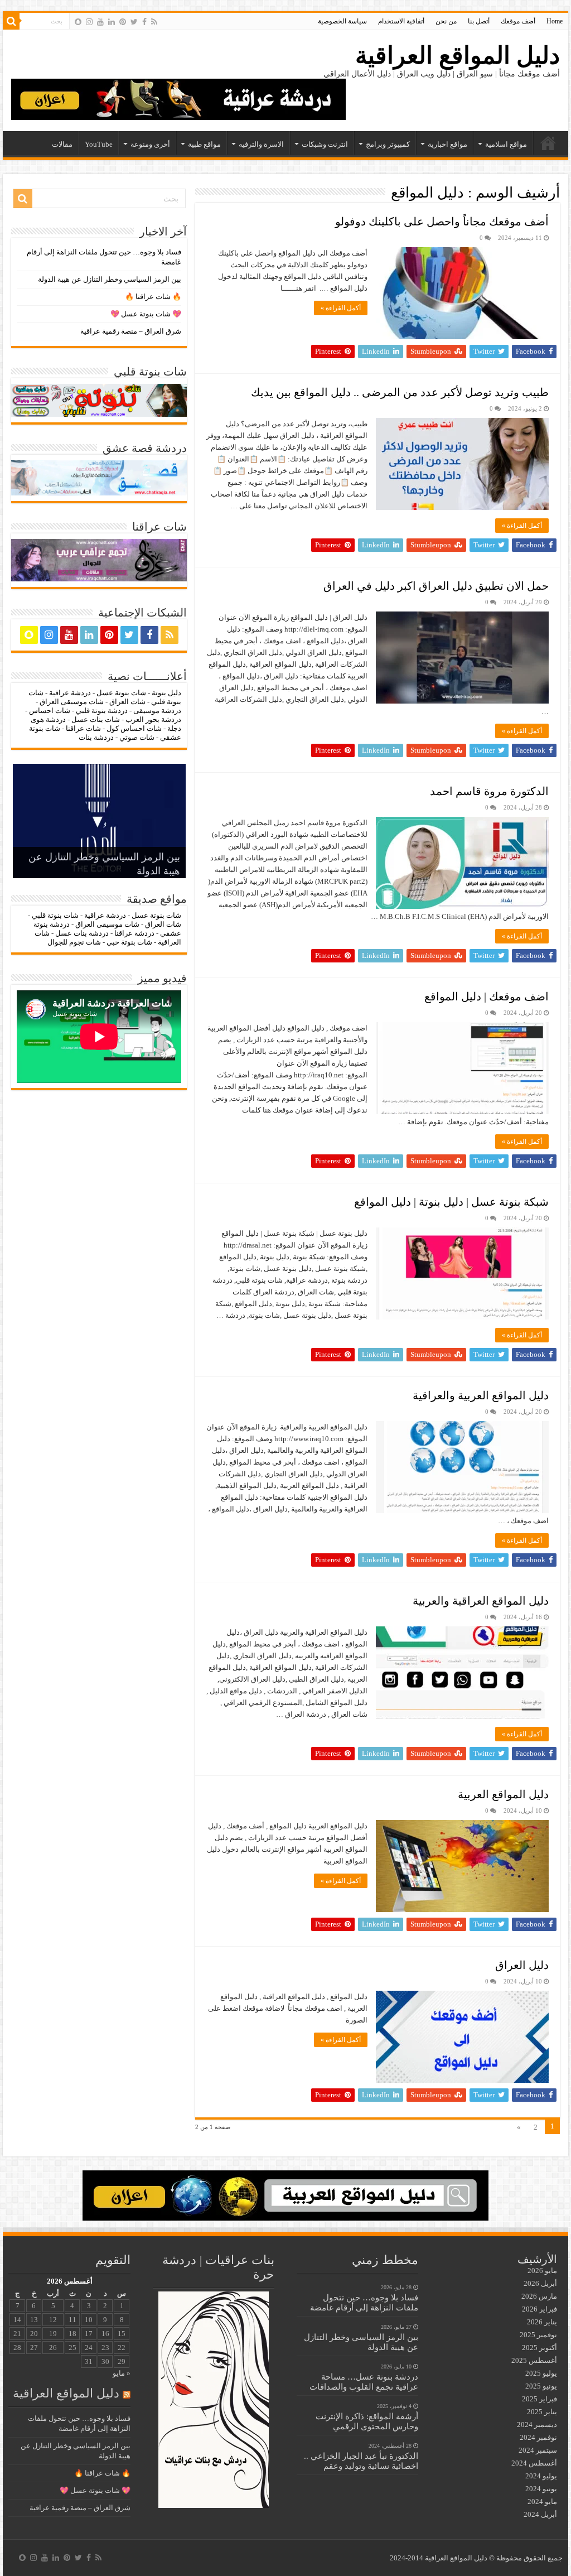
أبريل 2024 (540, 2514)
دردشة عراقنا (134, 933)
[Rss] (154, 22)
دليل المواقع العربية (503, 1794)
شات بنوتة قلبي (55, 915)
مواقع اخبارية (447, 144)
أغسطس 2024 (534, 2463)
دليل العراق (522, 1965)
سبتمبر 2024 (538, 2450)
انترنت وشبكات (325, 144)
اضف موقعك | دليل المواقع (487, 996)
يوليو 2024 (541, 2476)
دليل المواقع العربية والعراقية (481, 1395)
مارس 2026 (539, 2296)
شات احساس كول (134, 728)
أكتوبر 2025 (539, 2348)
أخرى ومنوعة (150, 144)
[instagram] (89, 22)
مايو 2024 (542, 2502)
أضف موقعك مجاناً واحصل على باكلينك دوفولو (442, 222)
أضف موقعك (518, 21)
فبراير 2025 (539, 2399)
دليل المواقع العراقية (458, 56)
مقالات (62, 144)
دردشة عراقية (70, 693)
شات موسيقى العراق (72, 702)
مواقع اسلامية (506, 144)
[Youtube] (100, 22)
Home (555, 21)
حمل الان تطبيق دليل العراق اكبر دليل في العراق (436, 586)
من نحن (446, 21)
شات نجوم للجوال (74, 942)
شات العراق (127, 702)
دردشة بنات (96, 737)
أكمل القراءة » (341, 308)
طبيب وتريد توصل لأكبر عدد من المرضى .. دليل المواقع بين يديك (400, 392)
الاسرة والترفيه (261, 144)
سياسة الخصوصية (342, 21)
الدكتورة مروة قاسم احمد (489, 791)
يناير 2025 (542, 2412)
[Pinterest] (123, 22)
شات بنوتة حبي (129, 942)
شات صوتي (137, 737)
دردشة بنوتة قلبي (102, 711)
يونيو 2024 (541, 2489)
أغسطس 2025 (534, 2360)
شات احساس (50, 711)
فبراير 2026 (539, 2309)
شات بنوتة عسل (121, 693)
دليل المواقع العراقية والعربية (481, 1601)
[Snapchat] (78, 22)
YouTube (99, 144)
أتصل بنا (479, 21)
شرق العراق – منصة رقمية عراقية (131, 331)
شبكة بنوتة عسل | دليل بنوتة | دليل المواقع (451, 1202)
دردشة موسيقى (157, 711)
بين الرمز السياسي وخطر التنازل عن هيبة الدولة (110, 279)
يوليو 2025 (541, 2373)
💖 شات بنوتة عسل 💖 (146, 314)
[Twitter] (134, 22)
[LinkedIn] (112, 22)
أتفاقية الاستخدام (401, 21)
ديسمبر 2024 (537, 2425)
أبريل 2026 (540, 2283)
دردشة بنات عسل (82, 933)
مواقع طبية (204, 144)
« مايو (122, 2373)
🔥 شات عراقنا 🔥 (153, 297)
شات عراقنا (83, 728)
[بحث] (11, 21)
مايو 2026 (542, 2271)
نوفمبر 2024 (538, 2437)
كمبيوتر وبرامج (388, 144)
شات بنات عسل (96, 719)
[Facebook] (144, 22)
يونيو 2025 (541, 2386)
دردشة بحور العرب (153, 719)
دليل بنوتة (166, 693)
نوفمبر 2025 (538, 2335)
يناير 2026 (542, 2322)
